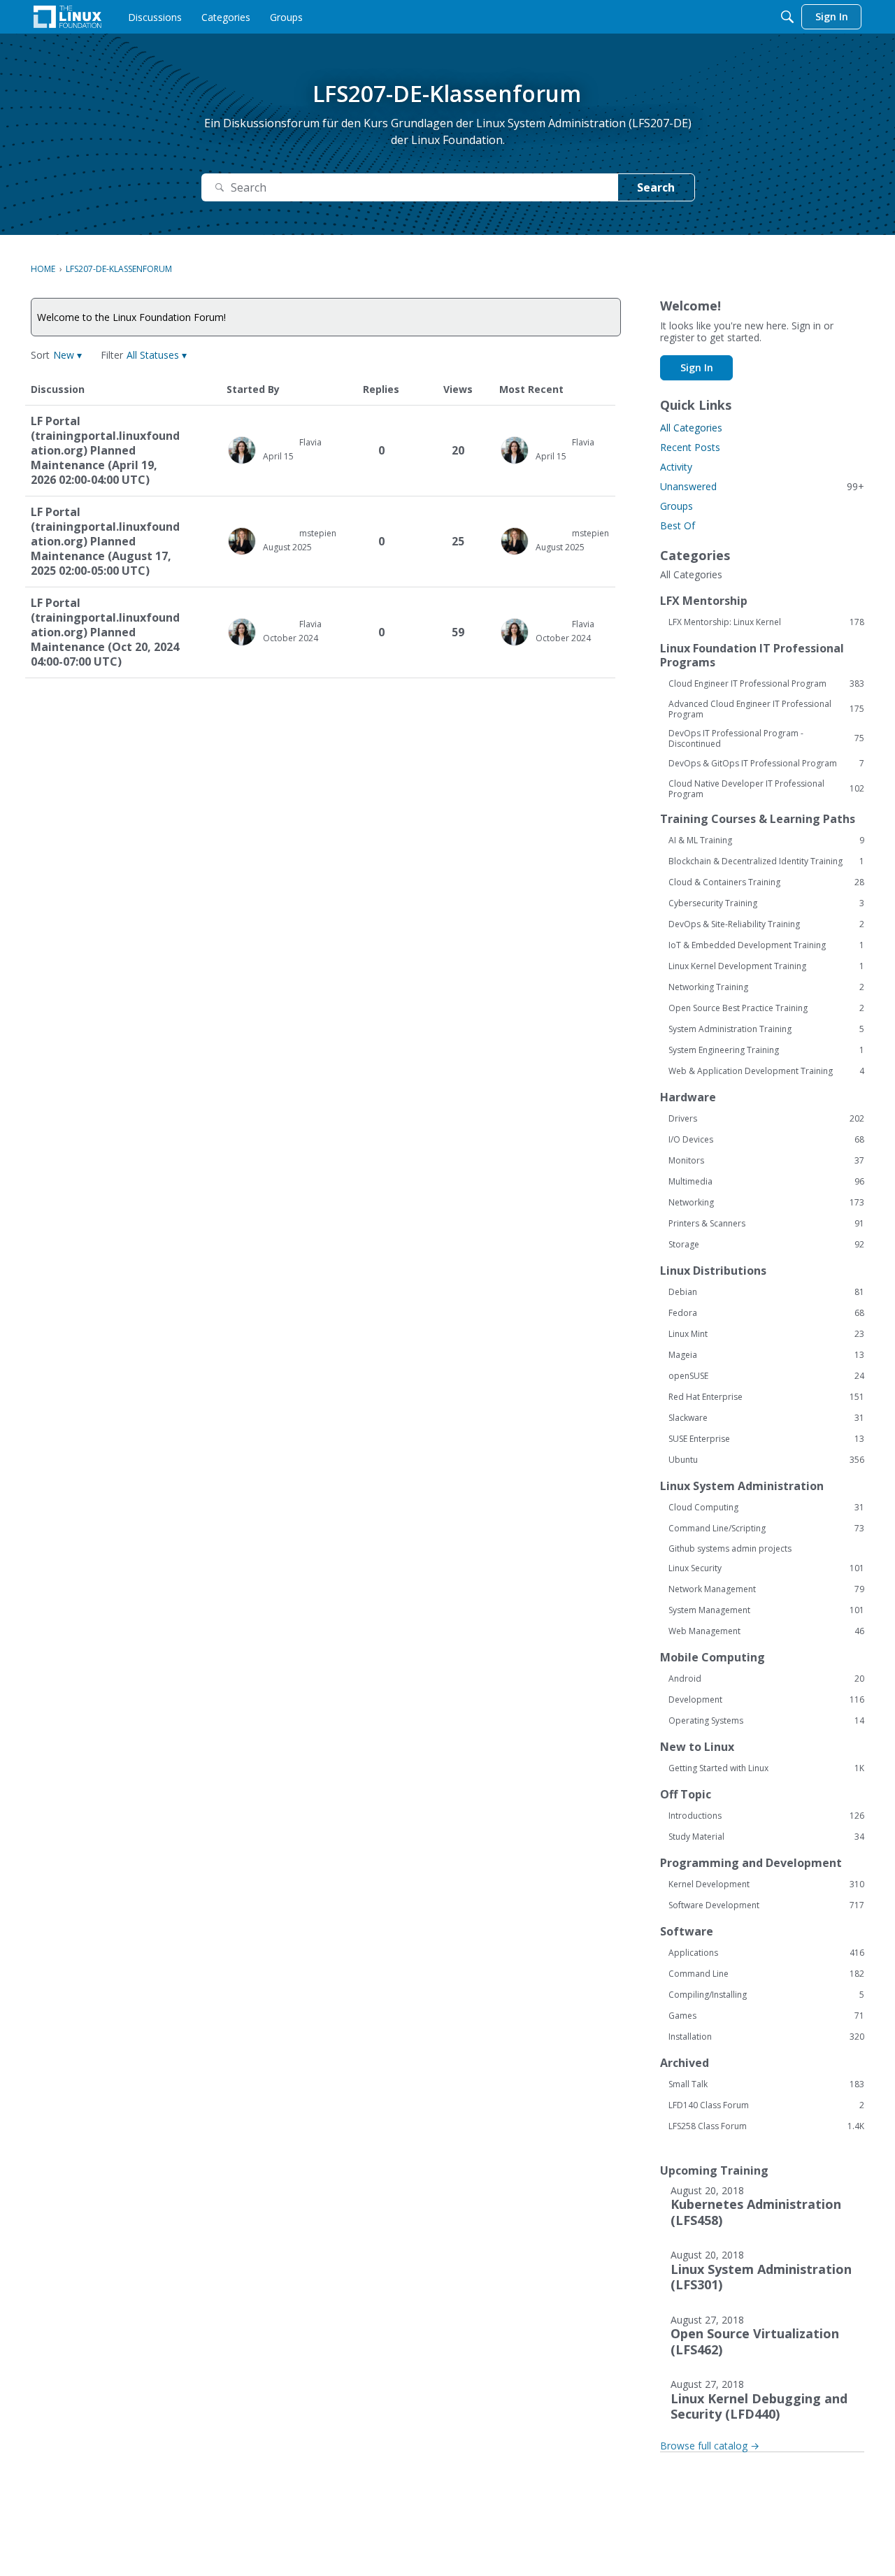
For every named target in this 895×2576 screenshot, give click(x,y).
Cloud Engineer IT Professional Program (766, 684)
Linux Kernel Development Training (766, 966)
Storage (766, 1245)
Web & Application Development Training (766, 1071)
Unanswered (762, 486)
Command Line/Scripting (766, 1529)
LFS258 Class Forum (766, 2126)
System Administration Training (766, 1029)
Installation (766, 2037)
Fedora (766, 1313)
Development (766, 1700)
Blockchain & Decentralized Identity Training (766, 861)
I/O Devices (766, 1140)
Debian (766, 1292)
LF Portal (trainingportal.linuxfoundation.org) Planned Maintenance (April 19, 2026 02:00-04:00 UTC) (105, 451)
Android (766, 1679)
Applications (766, 1953)
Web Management (766, 1631)
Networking (766, 1203)
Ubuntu (766, 1460)
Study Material (766, 1837)
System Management (766, 1610)
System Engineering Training (766, 1050)
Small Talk (766, 2084)
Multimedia (766, 1182)
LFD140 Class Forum (766, 2105)
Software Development (766, 1905)
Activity (676, 467)
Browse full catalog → (710, 2446)
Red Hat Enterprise (766, 1397)
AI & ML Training (766, 840)
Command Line (766, 1974)
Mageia (766, 1355)
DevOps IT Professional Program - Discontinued (766, 738)
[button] (67, 355)
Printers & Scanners (766, 1224)
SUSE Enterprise (766, 1439)
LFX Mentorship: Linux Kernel (766, 622)
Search (656, 187)
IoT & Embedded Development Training (766, 945)
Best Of (678, 525)
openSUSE (766, 1376)
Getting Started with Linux (766, 1768)
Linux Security (766, 1568)
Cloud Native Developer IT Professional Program (766, 789)
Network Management (766, 1589)
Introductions (766, 1816)
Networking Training (766, 987)
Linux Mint (766, 1334)
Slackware (766, 1418)
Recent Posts (690, 447)
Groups (676, 506)
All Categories (691, 428)
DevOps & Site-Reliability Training (766, 924)
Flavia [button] (310, 442)
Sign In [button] (697, 367)
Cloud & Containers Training (766, 882)
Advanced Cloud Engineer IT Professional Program (766, 709)
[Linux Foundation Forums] (67, 17)
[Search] (787, 17)
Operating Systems (766, 1721)
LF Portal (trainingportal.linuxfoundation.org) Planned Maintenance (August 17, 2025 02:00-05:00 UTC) (105, 542)
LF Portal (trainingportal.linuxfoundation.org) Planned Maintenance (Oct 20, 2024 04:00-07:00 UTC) (105, 632)
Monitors (766, 1161)
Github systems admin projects (730, 1548)
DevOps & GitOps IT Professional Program (766, 764)
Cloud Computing (766, 1508)
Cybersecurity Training (766, 903)
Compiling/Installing (766, 1995)
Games (766, 2016)
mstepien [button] (318, 533)
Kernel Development (766, 1884)
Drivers (766, 1119)
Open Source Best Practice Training (766, 1008)
